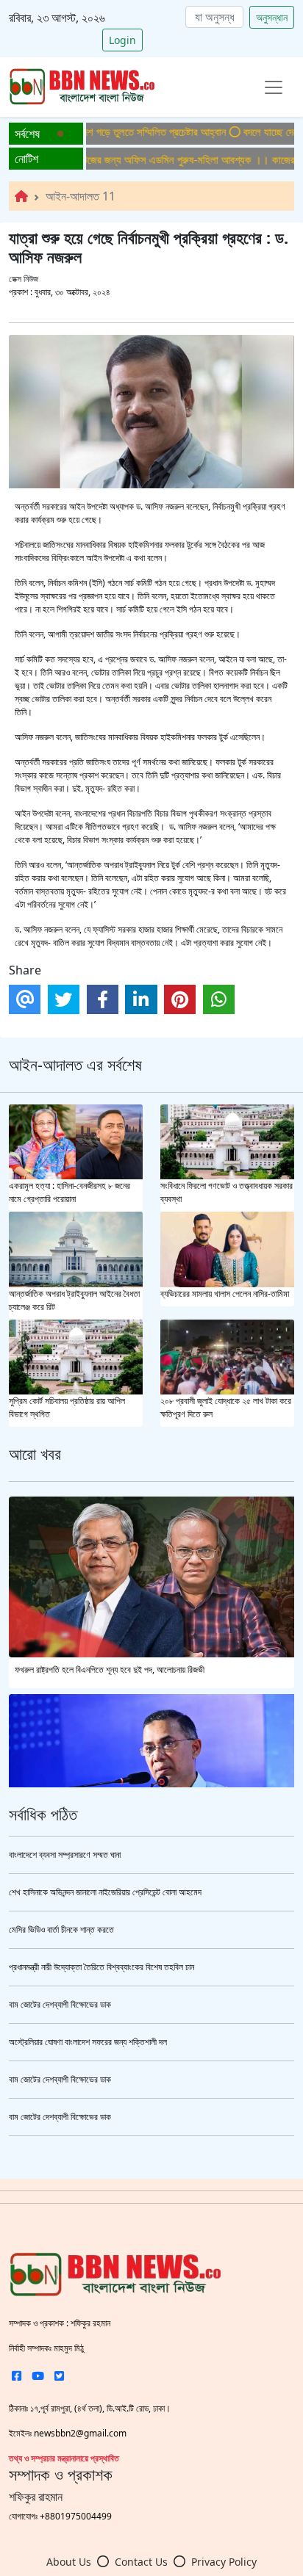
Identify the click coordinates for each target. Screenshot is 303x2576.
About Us (69, 2562)
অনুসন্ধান (272, 17)
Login (122, 40)
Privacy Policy (224, 2562)
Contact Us (141, 2562)
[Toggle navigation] (274, 87)
